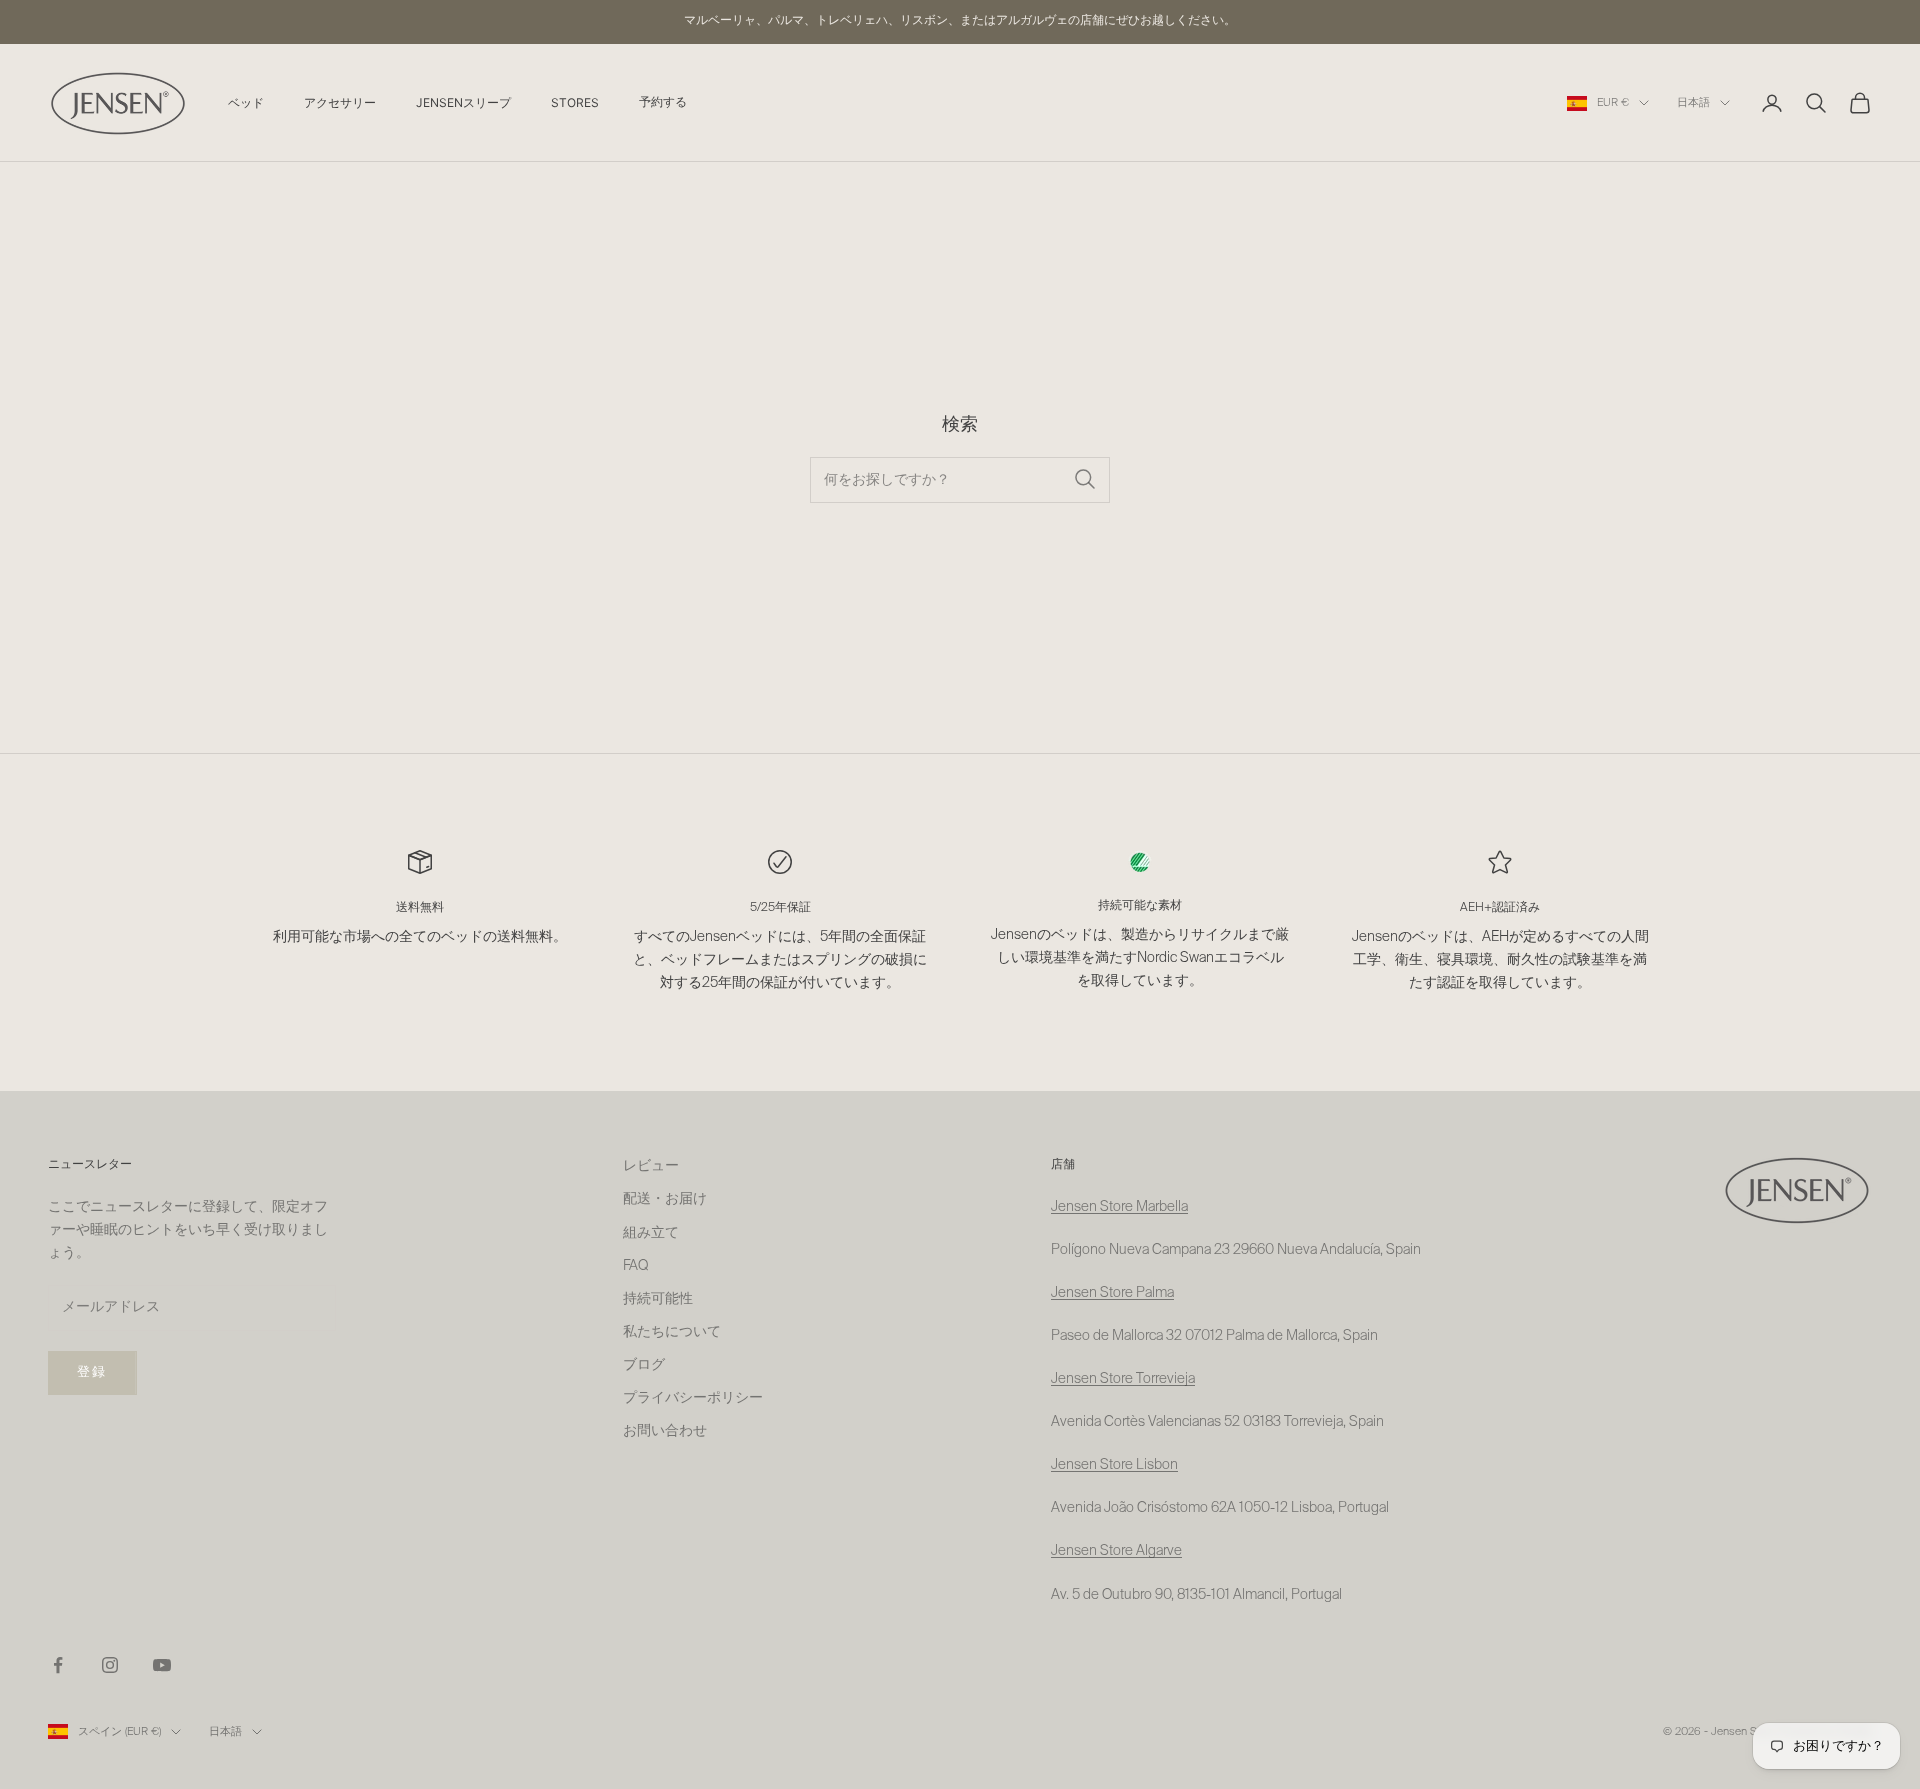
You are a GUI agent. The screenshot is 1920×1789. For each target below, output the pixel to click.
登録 (92, 1372)
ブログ (644, 1365)
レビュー (651, 1166)
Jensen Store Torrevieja (1123, 1379)
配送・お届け (665, 1199)
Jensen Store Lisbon (1114, 1465)
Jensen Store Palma (1112, 1293)
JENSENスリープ (463, 102)
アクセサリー (340, 102)
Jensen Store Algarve (1116, 1551)
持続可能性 (658, 1299)
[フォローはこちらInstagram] (110, 1665)
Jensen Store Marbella (1119, 1207)
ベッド (246, 102)
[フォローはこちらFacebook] (58, 1665)
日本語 (1693, 102)
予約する (663, 103)
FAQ (635, 1266)
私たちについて (672, 1332)
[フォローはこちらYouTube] (162, 1665)
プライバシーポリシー (693, 1398)
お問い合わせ (665, 1431)
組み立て (651, 1233)
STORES (575, 102)
